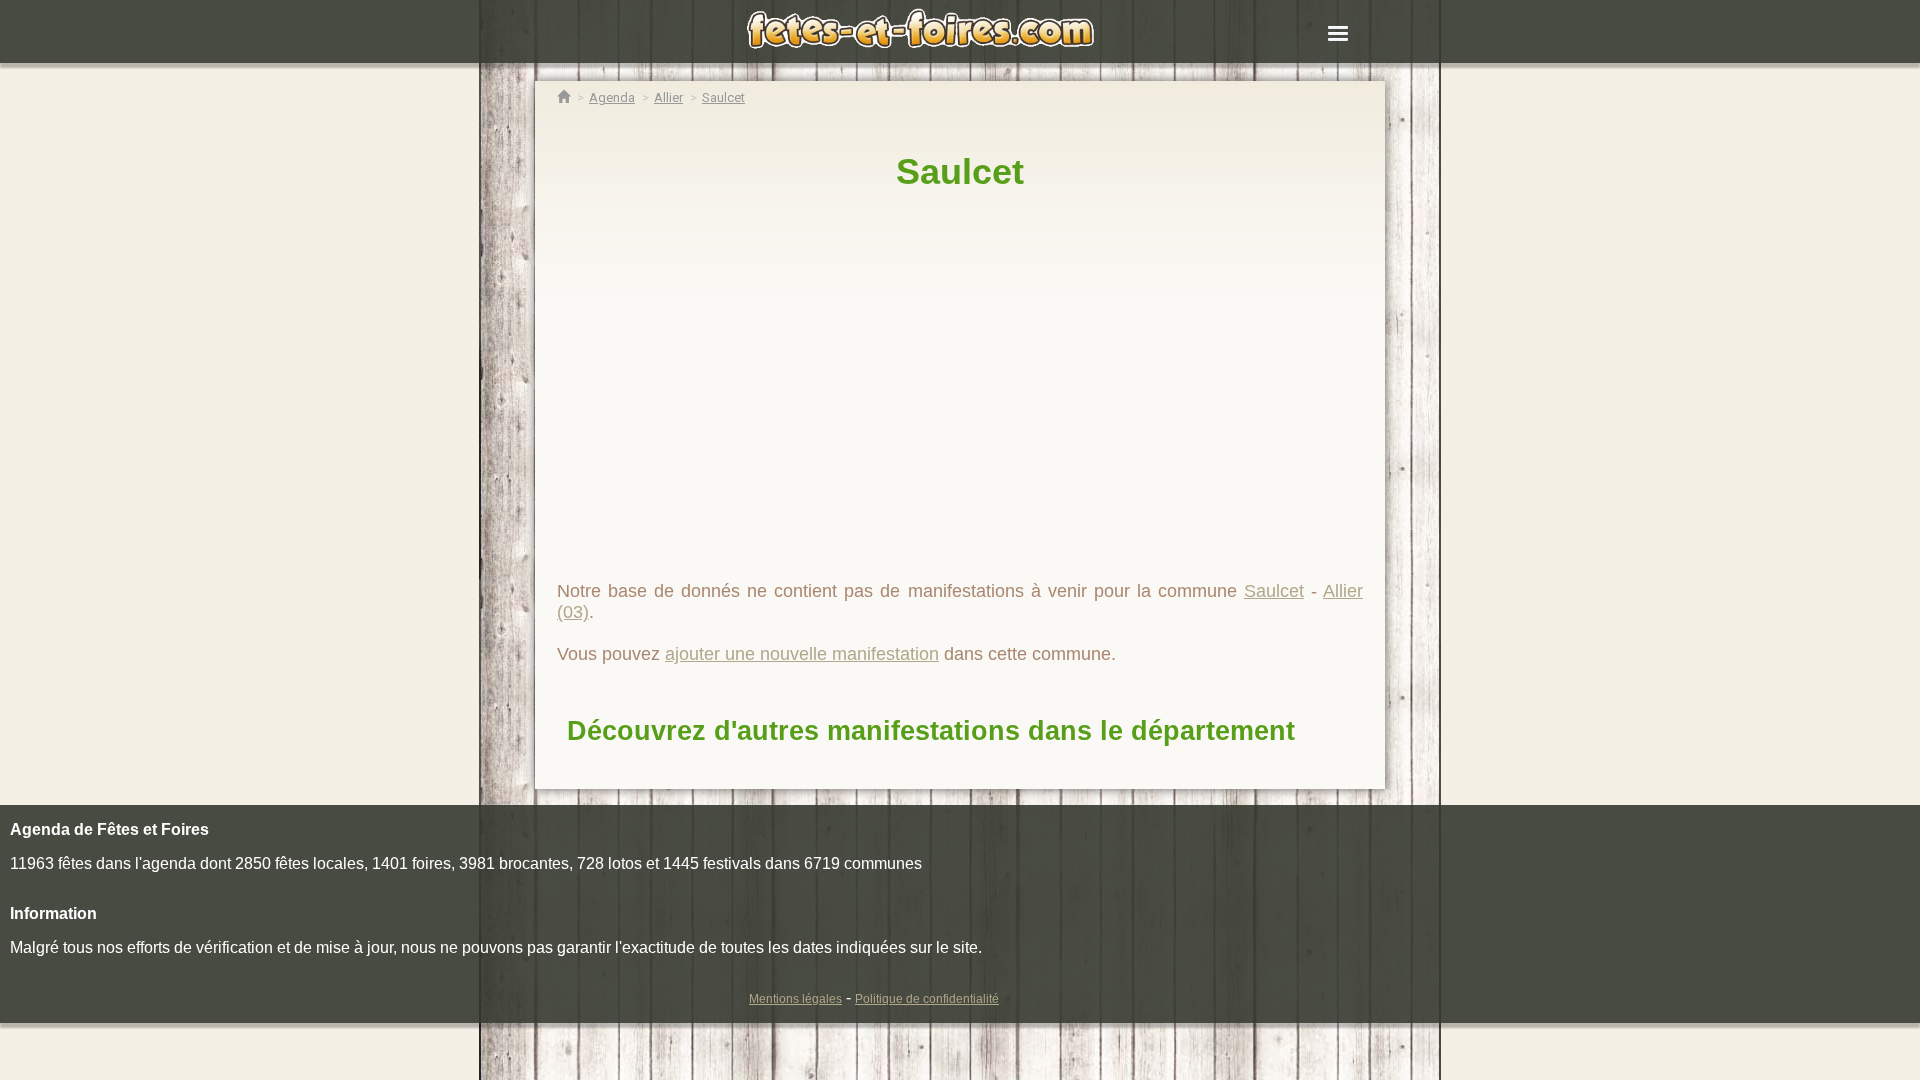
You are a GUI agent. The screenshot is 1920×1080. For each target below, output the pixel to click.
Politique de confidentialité (927, 999)
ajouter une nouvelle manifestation (802, 654)
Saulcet (960, 171)
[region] (960, 377)
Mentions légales (795, 999)
